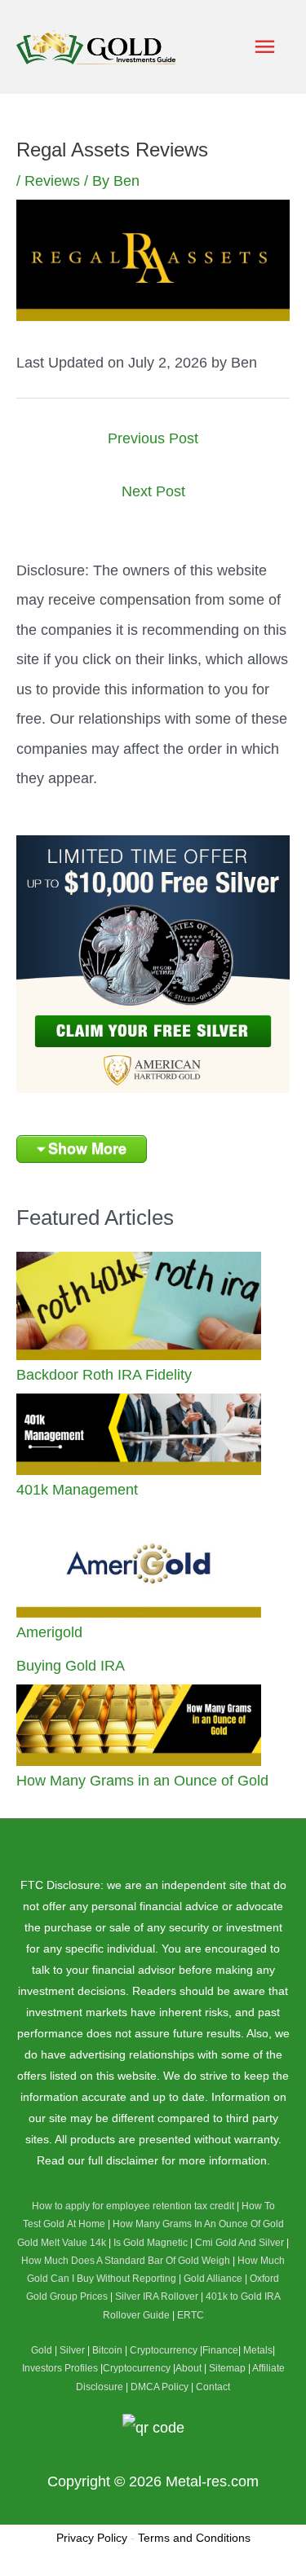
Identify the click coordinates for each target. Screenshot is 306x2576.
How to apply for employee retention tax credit (133, 2206)
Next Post (153, 491)
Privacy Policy (92, 2538)
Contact (213, 2387)
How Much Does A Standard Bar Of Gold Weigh (126, 2261)
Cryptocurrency (164, 2350)
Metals (258, 2350)
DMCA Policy (160, 2387)
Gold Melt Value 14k (62, 2243)
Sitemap (227, 2368)
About (188, 2368)
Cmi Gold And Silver (239, 2243)
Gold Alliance (213, 2279)
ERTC (191, 2315)
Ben (244, 362)
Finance (220, 2350)
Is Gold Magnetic (151, 2243)
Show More (87, 1148)
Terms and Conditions (194, 2538)
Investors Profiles (60, 2368)
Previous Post (153, 438)
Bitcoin (107, 2350)
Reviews (52, 181)
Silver (72, 2350)
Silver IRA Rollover (157, 2296)
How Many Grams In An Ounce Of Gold (198, 2224)
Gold (42, 2350)
